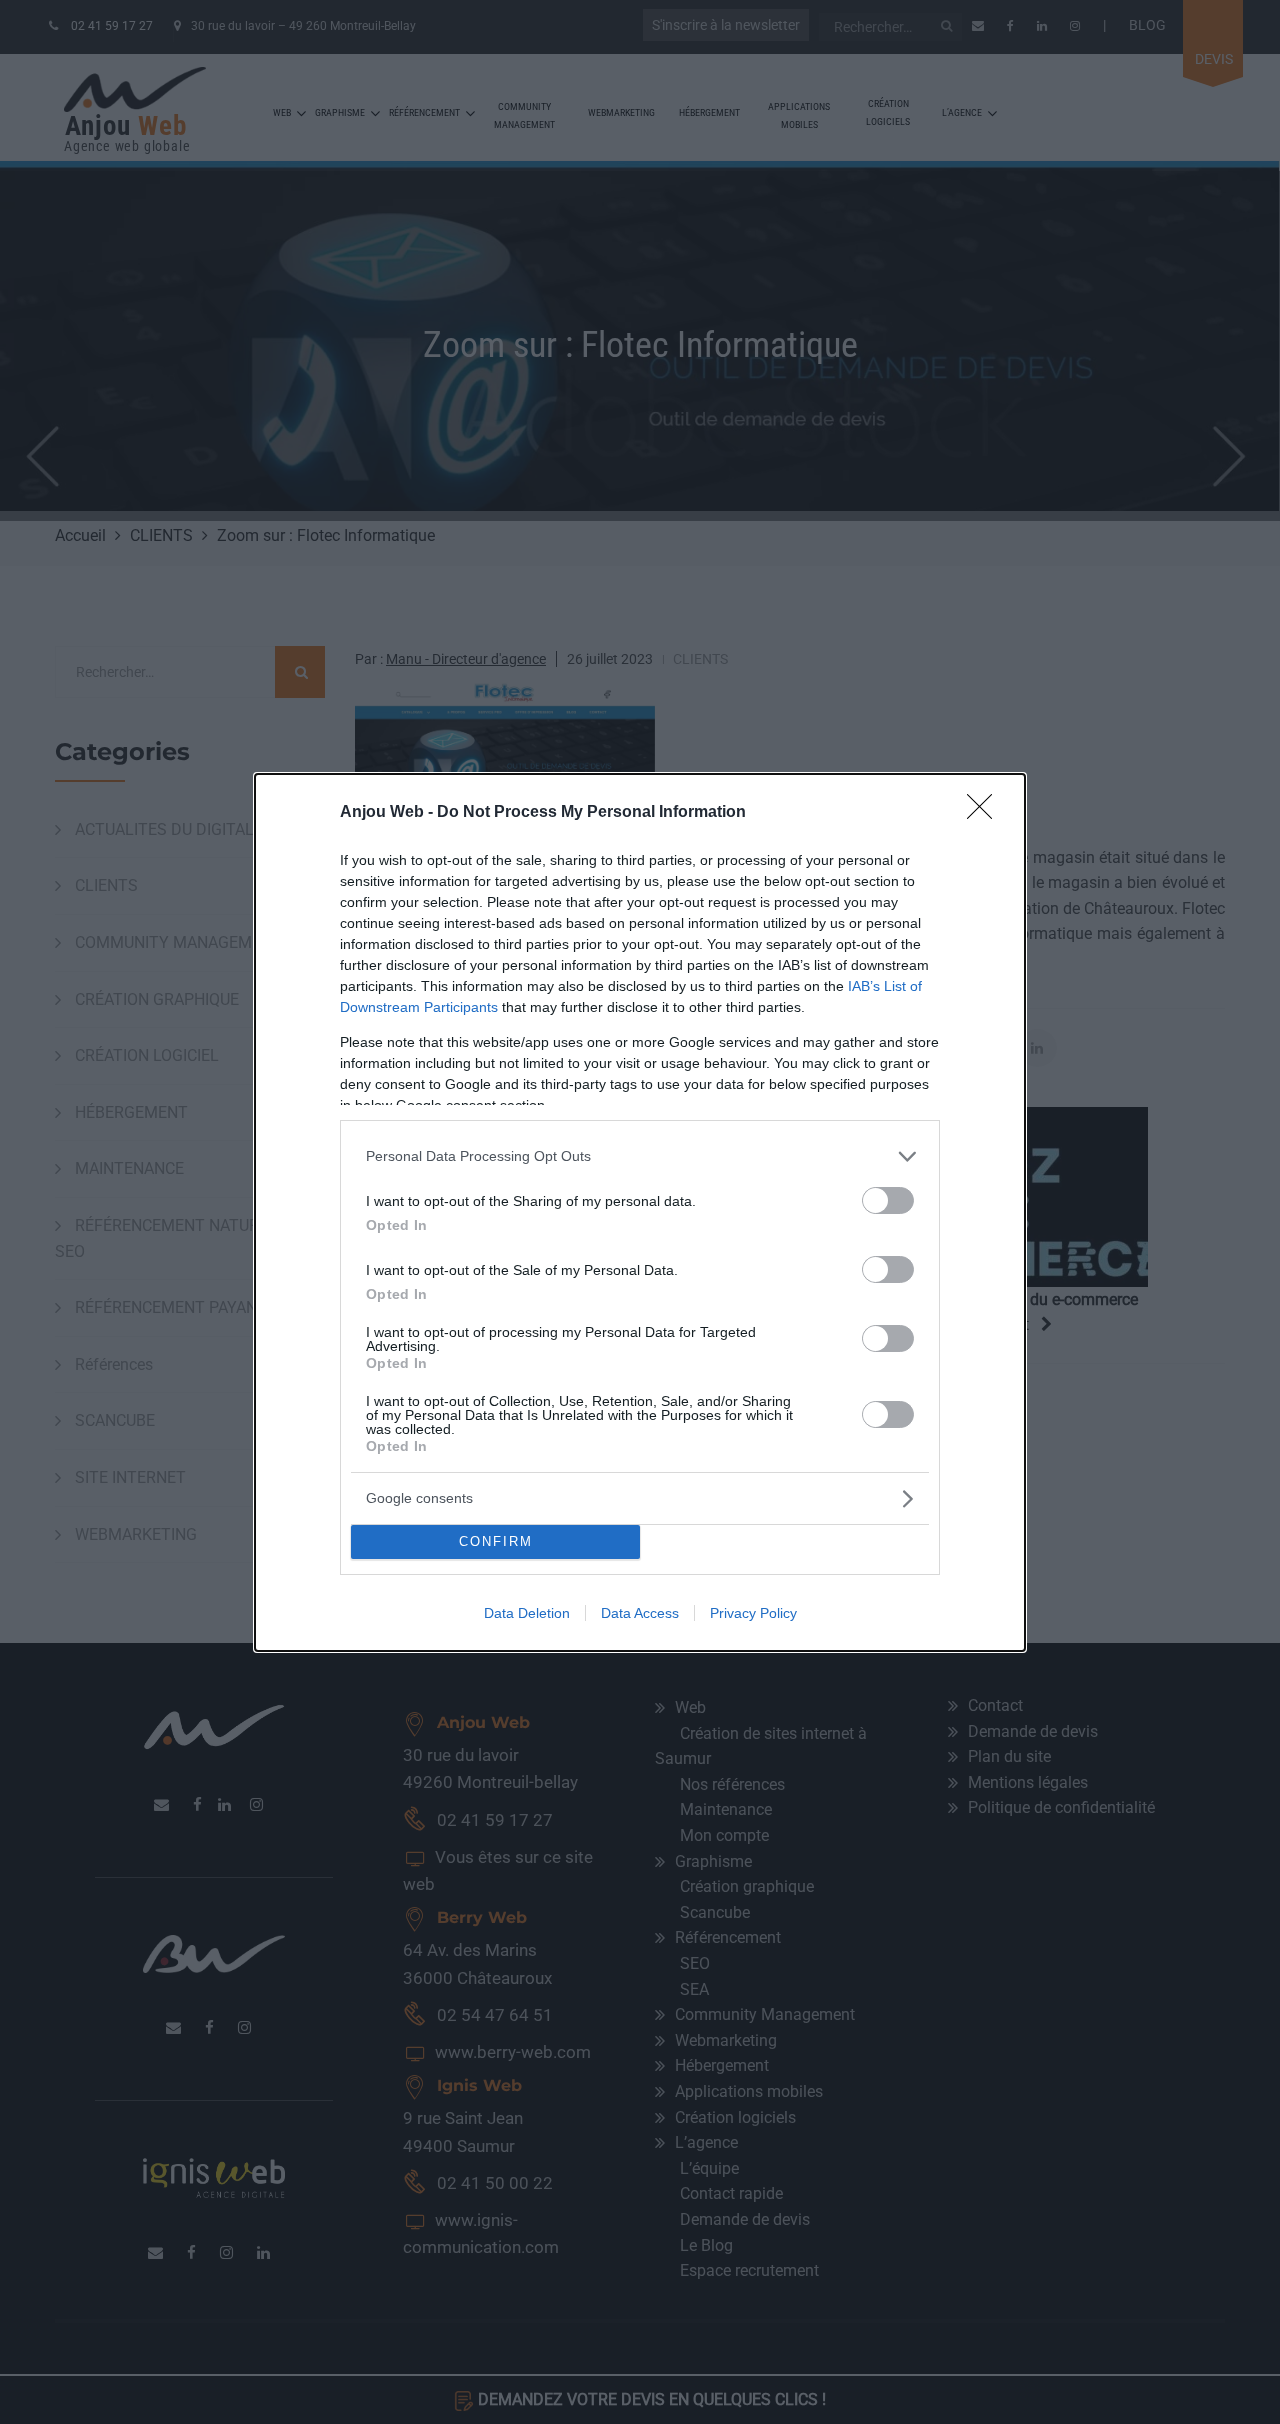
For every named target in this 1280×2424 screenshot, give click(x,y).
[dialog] (640, 1212)
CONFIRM (496, 1541)
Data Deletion (527, 1613)
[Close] (986, 813)
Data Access (640, 1613)
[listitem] (640, 1156)
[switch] (888, 1200)
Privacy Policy (753, 1613)
